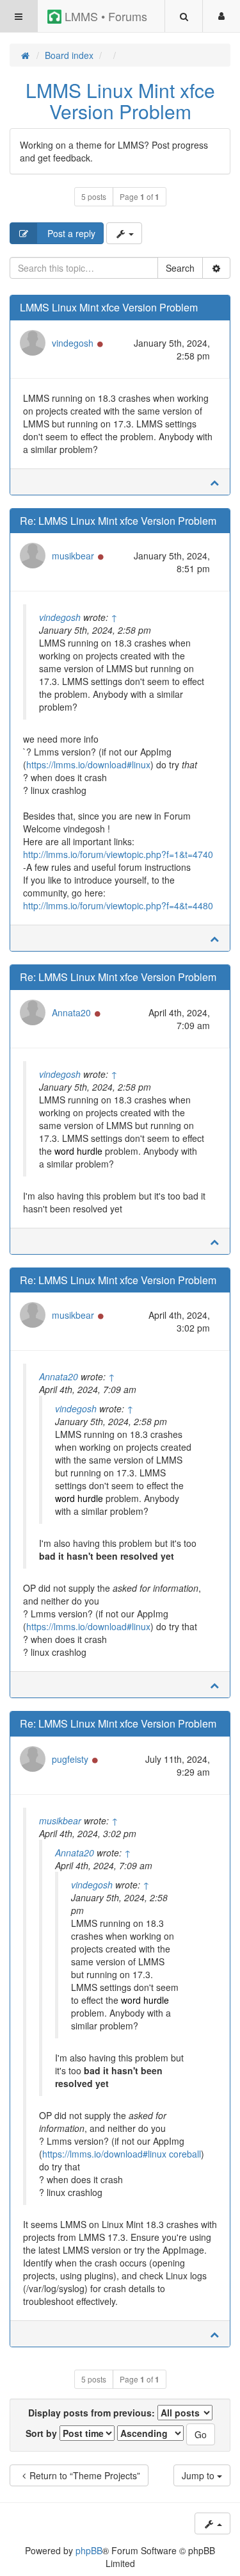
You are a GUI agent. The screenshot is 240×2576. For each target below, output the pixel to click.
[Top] (214, 482)
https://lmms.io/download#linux (88, 764)
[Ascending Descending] (150, 2433)
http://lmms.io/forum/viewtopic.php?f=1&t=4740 (118, 854)
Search (180, 268)
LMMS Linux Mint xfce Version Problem (120, 101)
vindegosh (73, 343)
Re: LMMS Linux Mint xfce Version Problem (118, 521)
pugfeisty (70, 1759)
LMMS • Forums (104, 16)
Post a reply (70, 233)
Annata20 (71, 1012)
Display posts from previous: (93, 2413)
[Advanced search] (216, 268)
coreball (185, 2154)
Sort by (43, 2433)
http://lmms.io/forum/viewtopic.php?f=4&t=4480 (118, 905)
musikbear (73, 556)
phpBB (89, 2550)
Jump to (199, 2475)
